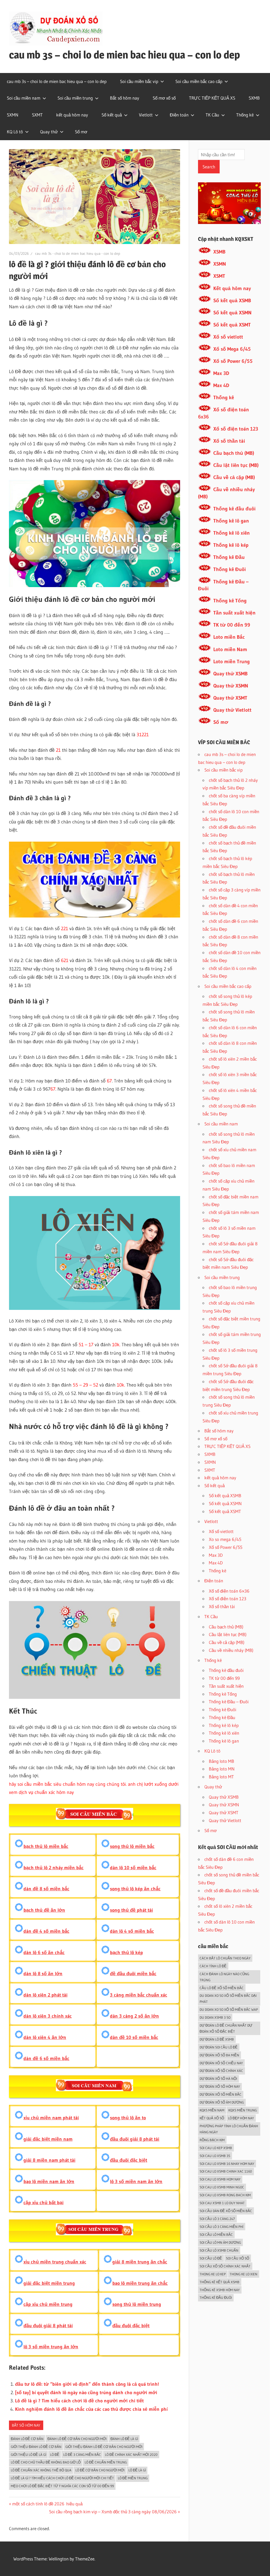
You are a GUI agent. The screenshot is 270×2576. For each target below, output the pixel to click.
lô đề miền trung (133, 2478)
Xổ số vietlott (228, 337)
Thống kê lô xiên (232, 533)
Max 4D (221, 385)
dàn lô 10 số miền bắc (133, 1868)
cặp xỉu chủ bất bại (44, 2203)
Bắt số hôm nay (125, 98)
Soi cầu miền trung (75, 98)
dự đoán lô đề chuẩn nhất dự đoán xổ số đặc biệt (226, 2028)
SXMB (254, 98)
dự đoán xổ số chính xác (221, 2071)
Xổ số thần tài (229, 441)
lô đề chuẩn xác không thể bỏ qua (41, 2470)
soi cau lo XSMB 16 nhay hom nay (227, 2164)
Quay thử (49, 132)
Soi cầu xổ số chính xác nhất (225, 2266)
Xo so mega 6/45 (225, 1539)
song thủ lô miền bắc (132, 1846)
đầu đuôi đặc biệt (129, 2160)
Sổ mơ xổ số (164, 98)
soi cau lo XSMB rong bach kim (225, 2195)
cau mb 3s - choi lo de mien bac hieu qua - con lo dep (78, 253)
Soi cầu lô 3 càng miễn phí (221, 2227)
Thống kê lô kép (231, 545)
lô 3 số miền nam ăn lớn (136, 2182)
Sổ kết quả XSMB (232, 301)
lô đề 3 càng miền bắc (82, 2455)
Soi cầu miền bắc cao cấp (199, 81)
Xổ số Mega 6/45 (232, 349)
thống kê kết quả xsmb (220, 2282)
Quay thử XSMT (230, 698)
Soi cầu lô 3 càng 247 (217, 2219)
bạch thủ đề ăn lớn (44, 1910)
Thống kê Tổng (230, 601)
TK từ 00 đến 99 (232, 625)
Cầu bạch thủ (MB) (234, 453)
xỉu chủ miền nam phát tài (51, 2118)
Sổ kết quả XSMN (232, 313)
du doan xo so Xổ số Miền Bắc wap (229, 2009)
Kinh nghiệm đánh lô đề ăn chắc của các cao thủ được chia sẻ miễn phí (91, 2409)
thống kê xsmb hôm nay (220, 2290)
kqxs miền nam (212, 2110)
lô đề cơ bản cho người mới (100, 2470)
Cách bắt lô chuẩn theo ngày (225, 1958)
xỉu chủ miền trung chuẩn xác (55, 2262)
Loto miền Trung (232, 662)
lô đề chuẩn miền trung (106, 2462)
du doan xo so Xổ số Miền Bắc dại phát (228, 1999)
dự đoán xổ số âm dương (222, 2102)
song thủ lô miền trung (137, 2304)
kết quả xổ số (212, 2118)
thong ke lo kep (213, 2274)
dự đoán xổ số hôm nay (220, 2086)
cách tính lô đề (213, 1966)
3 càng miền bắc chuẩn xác (139, 1995)
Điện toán (179, 115)
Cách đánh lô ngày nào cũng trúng (224, 1977)
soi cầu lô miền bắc (216, 2235)
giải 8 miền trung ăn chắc (140, 2262)
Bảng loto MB (221, 1761)
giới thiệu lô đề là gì (28, 2455)
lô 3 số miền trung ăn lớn (51, 2347)
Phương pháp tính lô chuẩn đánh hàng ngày (229, 2129)
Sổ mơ (81, 132)
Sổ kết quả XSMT (232, 325)
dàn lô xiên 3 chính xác (48, 2016)
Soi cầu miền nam (24, 98)
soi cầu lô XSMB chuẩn (219, 2250)
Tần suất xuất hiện (234, 613)
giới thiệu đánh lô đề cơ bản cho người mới (104, 2447)
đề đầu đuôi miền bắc (133, 1974)
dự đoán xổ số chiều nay (221, 2063)
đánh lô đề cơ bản (27, 2439)
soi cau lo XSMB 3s (215, 2156)
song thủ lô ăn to (128, 2118)
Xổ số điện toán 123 (236, 429)
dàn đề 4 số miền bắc (46, 1931)
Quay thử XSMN (231, 686)
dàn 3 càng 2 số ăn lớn (134, 2016)
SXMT (37, 115)
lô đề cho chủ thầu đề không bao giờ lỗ (46, 2462)
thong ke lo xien (244, 2274)
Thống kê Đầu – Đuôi (229, 1702)
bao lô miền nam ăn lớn (49, 2182)
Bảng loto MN (222, 1769)
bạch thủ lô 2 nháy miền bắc (54, 1868)
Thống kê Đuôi (230, 569)
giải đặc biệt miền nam (48, 2139)
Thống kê (245, 115)
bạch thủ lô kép (126, 1953)
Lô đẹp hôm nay (241, 2118)
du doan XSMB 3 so (215, 2017)
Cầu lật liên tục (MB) (236, 465)
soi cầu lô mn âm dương (220, 2242)
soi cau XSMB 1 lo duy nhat (222, 2203)
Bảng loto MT (221, 1777)
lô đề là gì (137, 2470)
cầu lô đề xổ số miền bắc (222, 1988)
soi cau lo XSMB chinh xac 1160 (226, 2171)
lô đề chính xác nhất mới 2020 (131, 2455)
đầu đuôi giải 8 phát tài (135, 2139)
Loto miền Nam (230, 649)
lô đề (55, 2455)
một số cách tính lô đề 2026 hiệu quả (47, 2504)
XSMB (219, 252)
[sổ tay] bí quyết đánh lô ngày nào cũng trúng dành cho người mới (86, 2393)
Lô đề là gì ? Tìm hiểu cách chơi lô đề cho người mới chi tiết (79, 2401)
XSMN (220, 264)
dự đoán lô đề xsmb (217, 2039)
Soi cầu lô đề (211, 2258)
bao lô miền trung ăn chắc (140, 2283)
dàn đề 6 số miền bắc (46, 2058)
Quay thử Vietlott (232, 710)
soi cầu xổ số (238, 2258)
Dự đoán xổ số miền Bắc (221, 2094)
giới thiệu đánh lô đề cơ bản (36, 2447)
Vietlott (146, 115)
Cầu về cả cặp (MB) (234, 477)
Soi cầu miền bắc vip (139, 81)
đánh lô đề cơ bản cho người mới (77, 2439)
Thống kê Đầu (229, 557)
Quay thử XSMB (230, 674)
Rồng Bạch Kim (212, 2140)
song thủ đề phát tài (131, 1910)
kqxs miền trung (243, 2110)
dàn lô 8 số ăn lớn (43, 1974)
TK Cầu (212, 115)
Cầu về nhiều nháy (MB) (231, 1650)
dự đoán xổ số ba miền (219, 2055)
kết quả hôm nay (72, 115)
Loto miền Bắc (229, 637)
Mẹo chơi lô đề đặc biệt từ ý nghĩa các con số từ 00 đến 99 (62, 2486)
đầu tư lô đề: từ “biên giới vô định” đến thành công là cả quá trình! (87, 2384)
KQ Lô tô (15, 132)
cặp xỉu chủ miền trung (48, 2304)
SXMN (13, 115)
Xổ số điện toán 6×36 (229, 1591)
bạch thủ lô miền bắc (46, 1846)
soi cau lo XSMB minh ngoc (222, 2187)
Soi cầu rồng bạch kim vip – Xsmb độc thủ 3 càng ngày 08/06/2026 (113, 2512)
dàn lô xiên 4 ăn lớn (45, 2037)
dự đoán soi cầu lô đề (219, 2047)
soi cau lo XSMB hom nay (220, 2179)
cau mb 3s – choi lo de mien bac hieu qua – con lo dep (124, 55)
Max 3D (221, 373)
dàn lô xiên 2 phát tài (45, 1995)
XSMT (219, 276)
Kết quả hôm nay (232, 288)
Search (209, 167)
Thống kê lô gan (231, 521)
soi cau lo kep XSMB (216, 2148)
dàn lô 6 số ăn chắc (44, 1953)
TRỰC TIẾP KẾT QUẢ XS (212, 98)
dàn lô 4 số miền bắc (132, 1931)
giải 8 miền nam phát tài (49, 2160)
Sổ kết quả (112, 115)
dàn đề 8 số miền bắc (46, 1889)
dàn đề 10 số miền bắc (134, 2037)
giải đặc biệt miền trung (49, 2283)
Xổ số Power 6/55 (233, 361)
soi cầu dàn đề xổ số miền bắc (226, 2211)
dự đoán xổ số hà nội (218, 2079)
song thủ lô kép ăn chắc (135, 1889)
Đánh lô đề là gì (124, 2439)
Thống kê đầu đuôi (234, 509)
